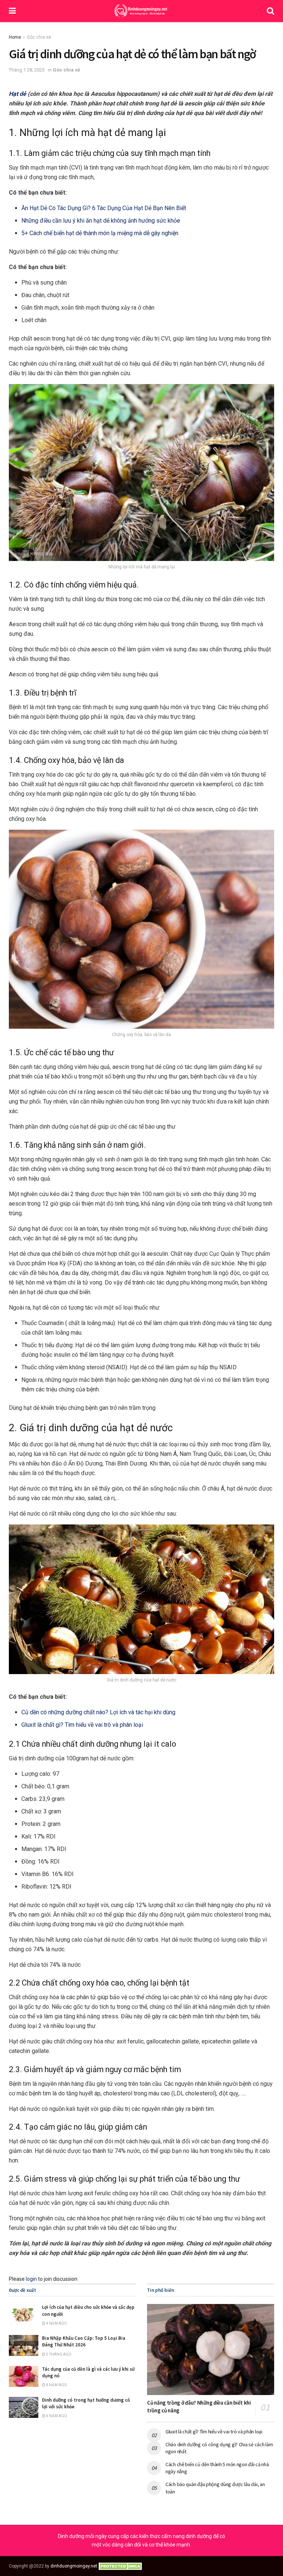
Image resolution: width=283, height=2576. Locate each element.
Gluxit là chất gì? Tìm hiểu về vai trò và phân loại (82, 1725)
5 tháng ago (58, 2354)
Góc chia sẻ (39, 37)
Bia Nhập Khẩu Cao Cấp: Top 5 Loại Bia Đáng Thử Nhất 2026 (84, 2341)
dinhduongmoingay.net (74, 2566)
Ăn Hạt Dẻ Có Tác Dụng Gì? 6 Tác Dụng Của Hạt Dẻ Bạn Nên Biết (104, 208)
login (31, 2279)
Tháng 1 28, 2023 (27, 70)
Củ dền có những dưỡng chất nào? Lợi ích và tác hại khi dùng (98, 1712)
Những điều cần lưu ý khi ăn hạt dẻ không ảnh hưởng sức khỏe (101, 221)
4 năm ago (56, 2323)
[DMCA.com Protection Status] (121, 2566)
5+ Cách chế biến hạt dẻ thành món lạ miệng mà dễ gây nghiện (100, 233)
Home (15, 37)
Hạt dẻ (18, 94)
